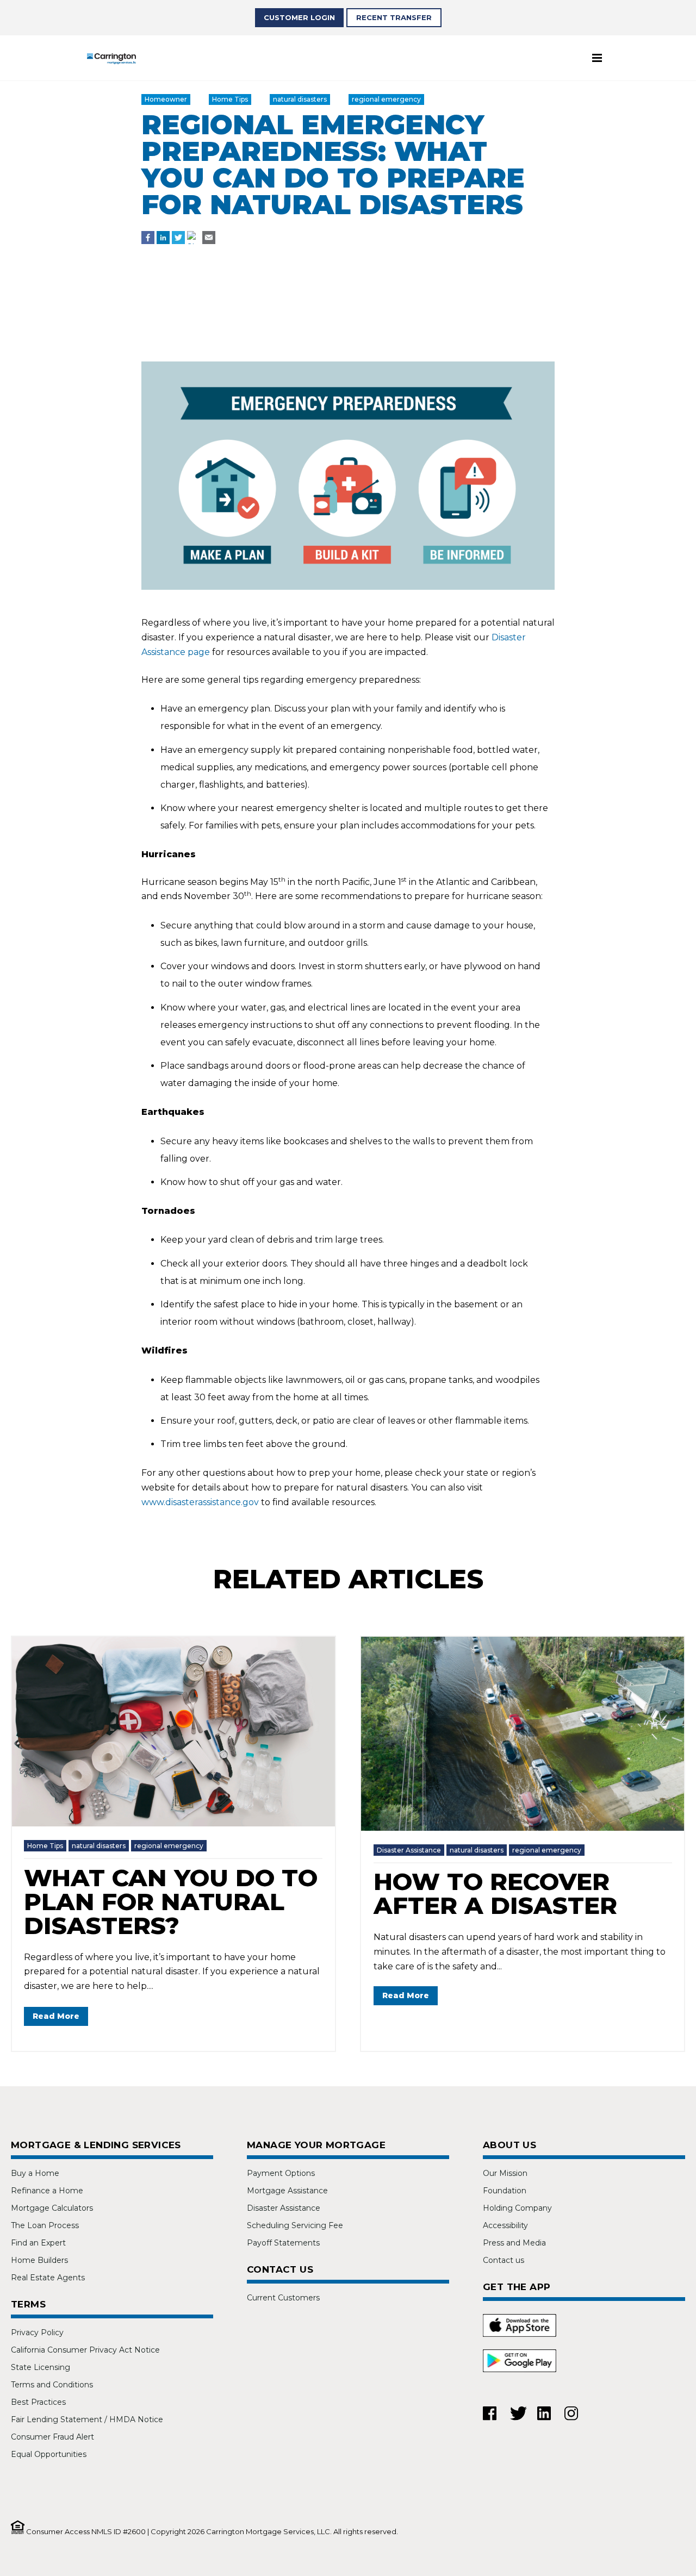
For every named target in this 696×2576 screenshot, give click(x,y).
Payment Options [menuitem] (281, 2173)
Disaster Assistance (409, 1850)
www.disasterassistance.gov (200, 1502)
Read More (56, 2016)
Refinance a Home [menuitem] (47, 2191)
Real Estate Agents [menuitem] (48, 2278)
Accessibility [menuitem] (505, 2225)
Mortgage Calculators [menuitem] (52, 2208)
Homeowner (166, 99)
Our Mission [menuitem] (505, 2173)
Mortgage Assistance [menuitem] (287, 2191)
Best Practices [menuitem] (38, 2402)
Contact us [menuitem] (504, 2260)
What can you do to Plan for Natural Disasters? (171, 1901)
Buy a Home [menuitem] (35, 2173)
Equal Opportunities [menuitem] (49, 2454)
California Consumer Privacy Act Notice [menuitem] (85, 2350)
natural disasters (300, 99)
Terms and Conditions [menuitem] (52, 2385)
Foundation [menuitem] (505, 2191)
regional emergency (386, 99)
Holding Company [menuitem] (517, 2208)
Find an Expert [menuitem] (38, 2243)
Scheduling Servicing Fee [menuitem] (295, 2225)
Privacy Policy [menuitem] (37, 2332)
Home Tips (230, 99)
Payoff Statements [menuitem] (283, 2243)
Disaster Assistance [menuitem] (284, 2208)
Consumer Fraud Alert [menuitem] (52, 2437)
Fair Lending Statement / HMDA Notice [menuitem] (87, 2419)
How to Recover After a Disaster (495, 1893)
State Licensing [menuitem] (41, 2367)
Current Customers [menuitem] (283, 2298)
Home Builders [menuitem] (39, 2260)
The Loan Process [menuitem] (45, 2225)
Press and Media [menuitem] (514, 2243)
